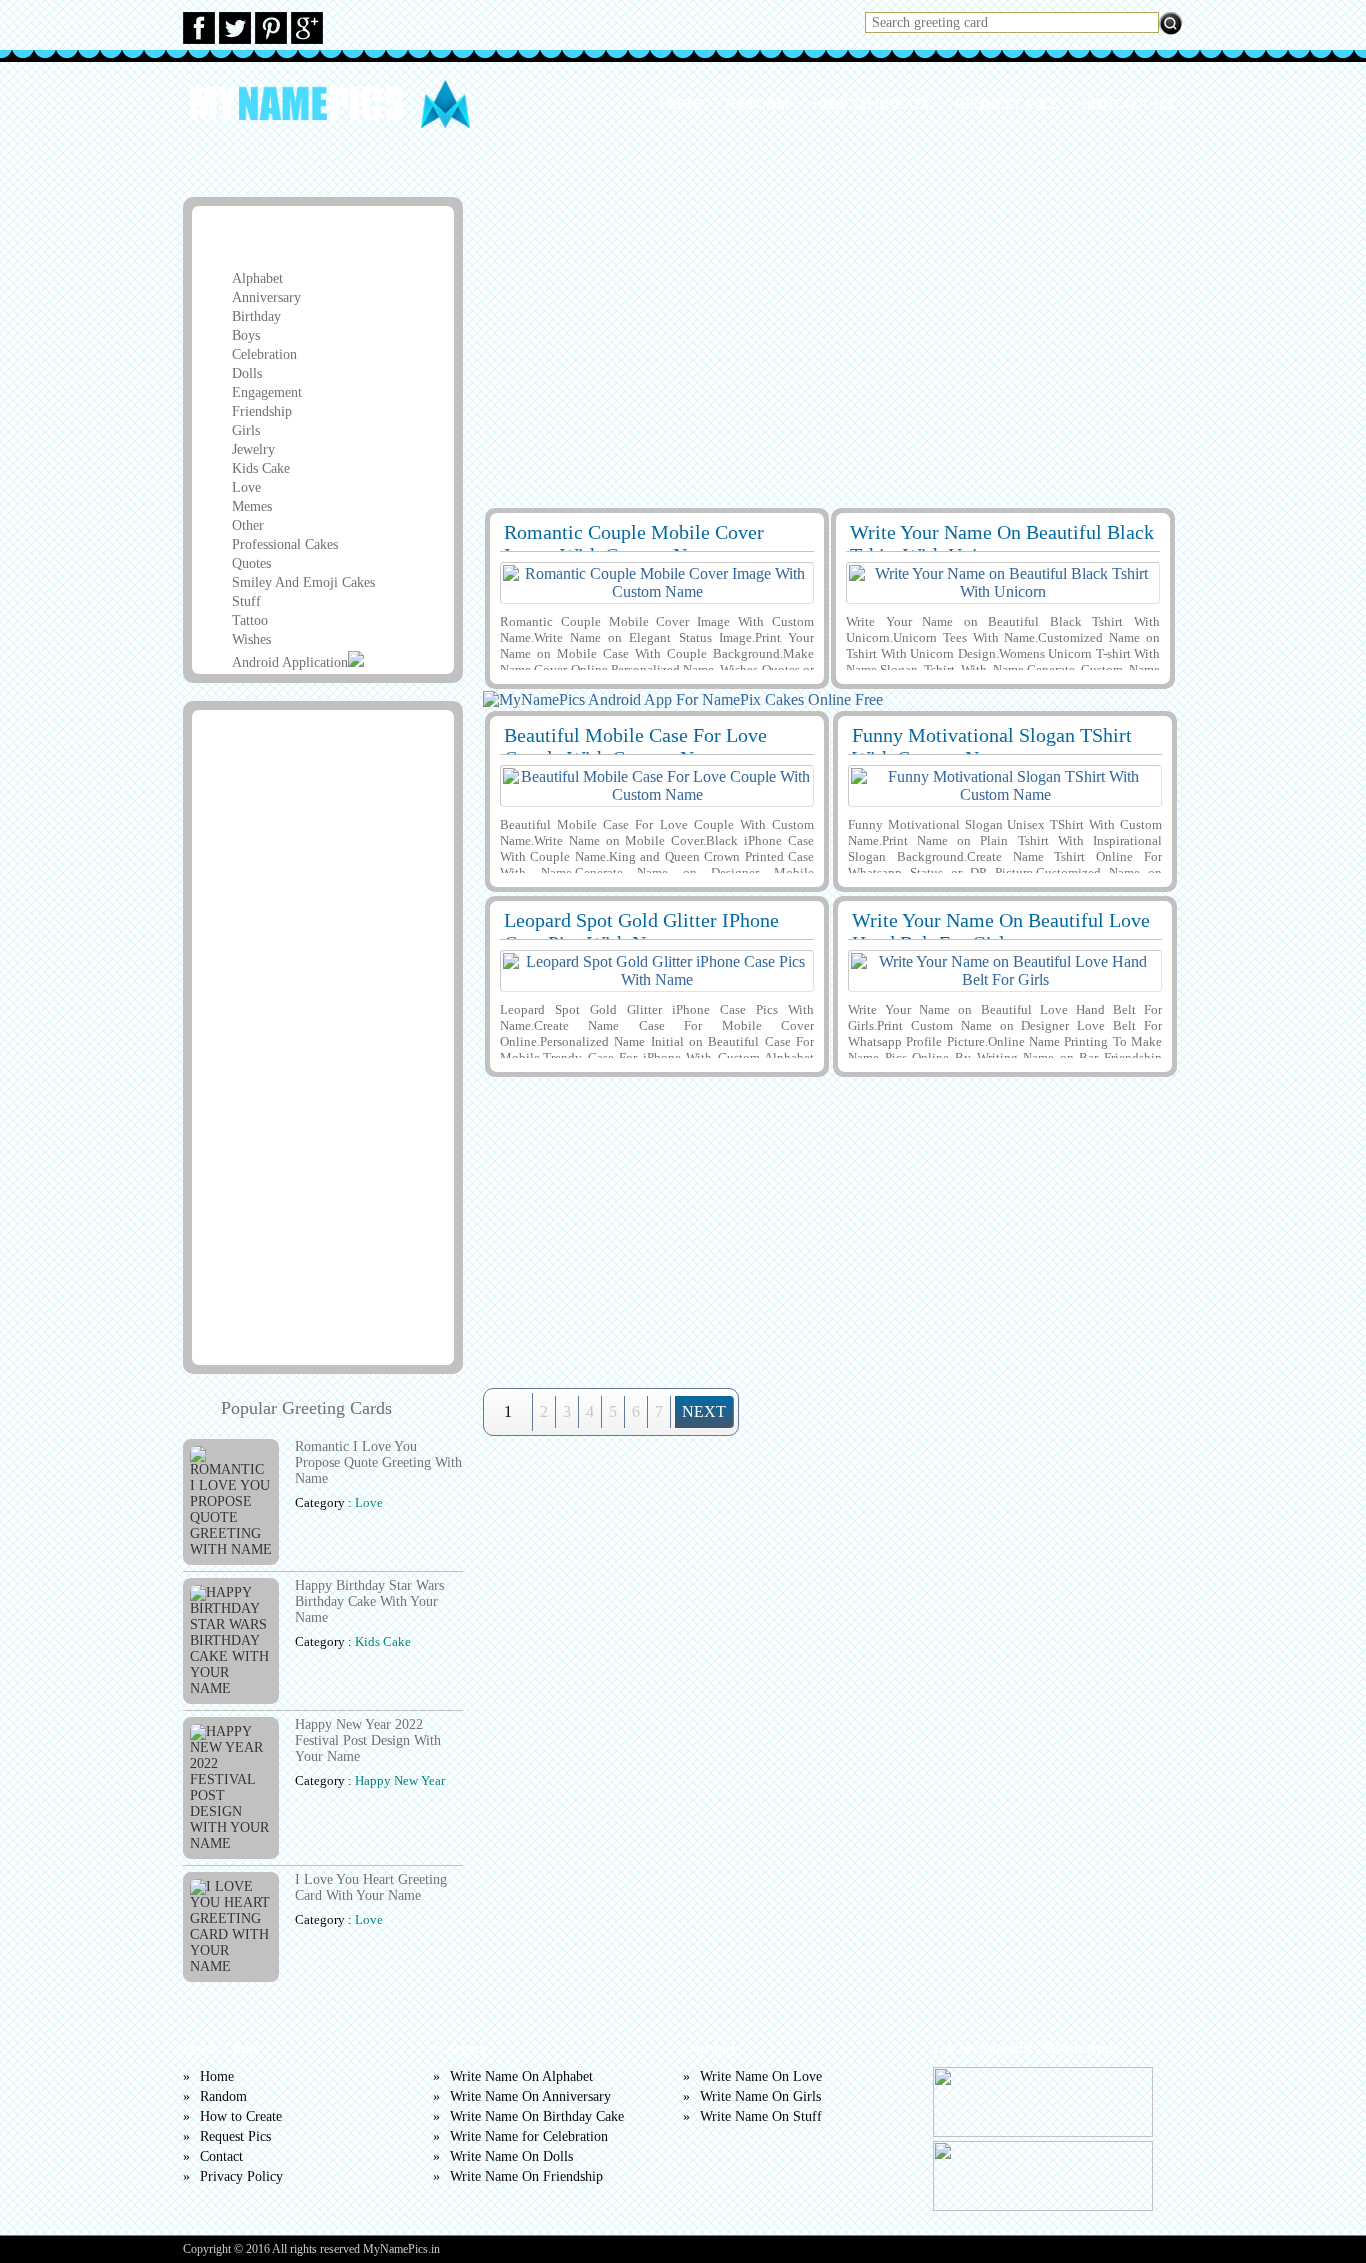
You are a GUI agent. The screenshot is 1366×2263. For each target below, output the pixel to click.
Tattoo (250, 620)
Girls (246, 430)
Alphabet (257, 278)
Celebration (264, 354)
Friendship (262, 411)
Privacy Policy (241, 2176)
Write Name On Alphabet (521, 2076)
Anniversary (266, 297)
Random (757, 104)
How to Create (872, 104)
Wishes (251, 639)
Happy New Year (400, 1780)
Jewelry (253, 449)
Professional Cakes (285, 544)
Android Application (290, 662)
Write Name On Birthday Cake (537, 2116)
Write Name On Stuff (761, 2116)
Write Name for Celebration (529, 2136)
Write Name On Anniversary (530, 2096)
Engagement (267, 392)
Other (248, 525)
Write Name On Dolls (511, 2156)
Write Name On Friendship (526, 2176)
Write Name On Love (761, 2076)
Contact (221, 2156)
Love (246, 487)
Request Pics (1006, 104)
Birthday (256, 316)
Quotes (251, 563)
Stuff (246, 601)
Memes (252, 506)
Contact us (1127, 104)
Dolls (247, 373)
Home (681, 104)
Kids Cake (261, 468)
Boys (246, 335)
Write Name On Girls (760, 2096)
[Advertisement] (830, 341)
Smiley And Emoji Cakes (303, 582)
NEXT (704, 1411)
